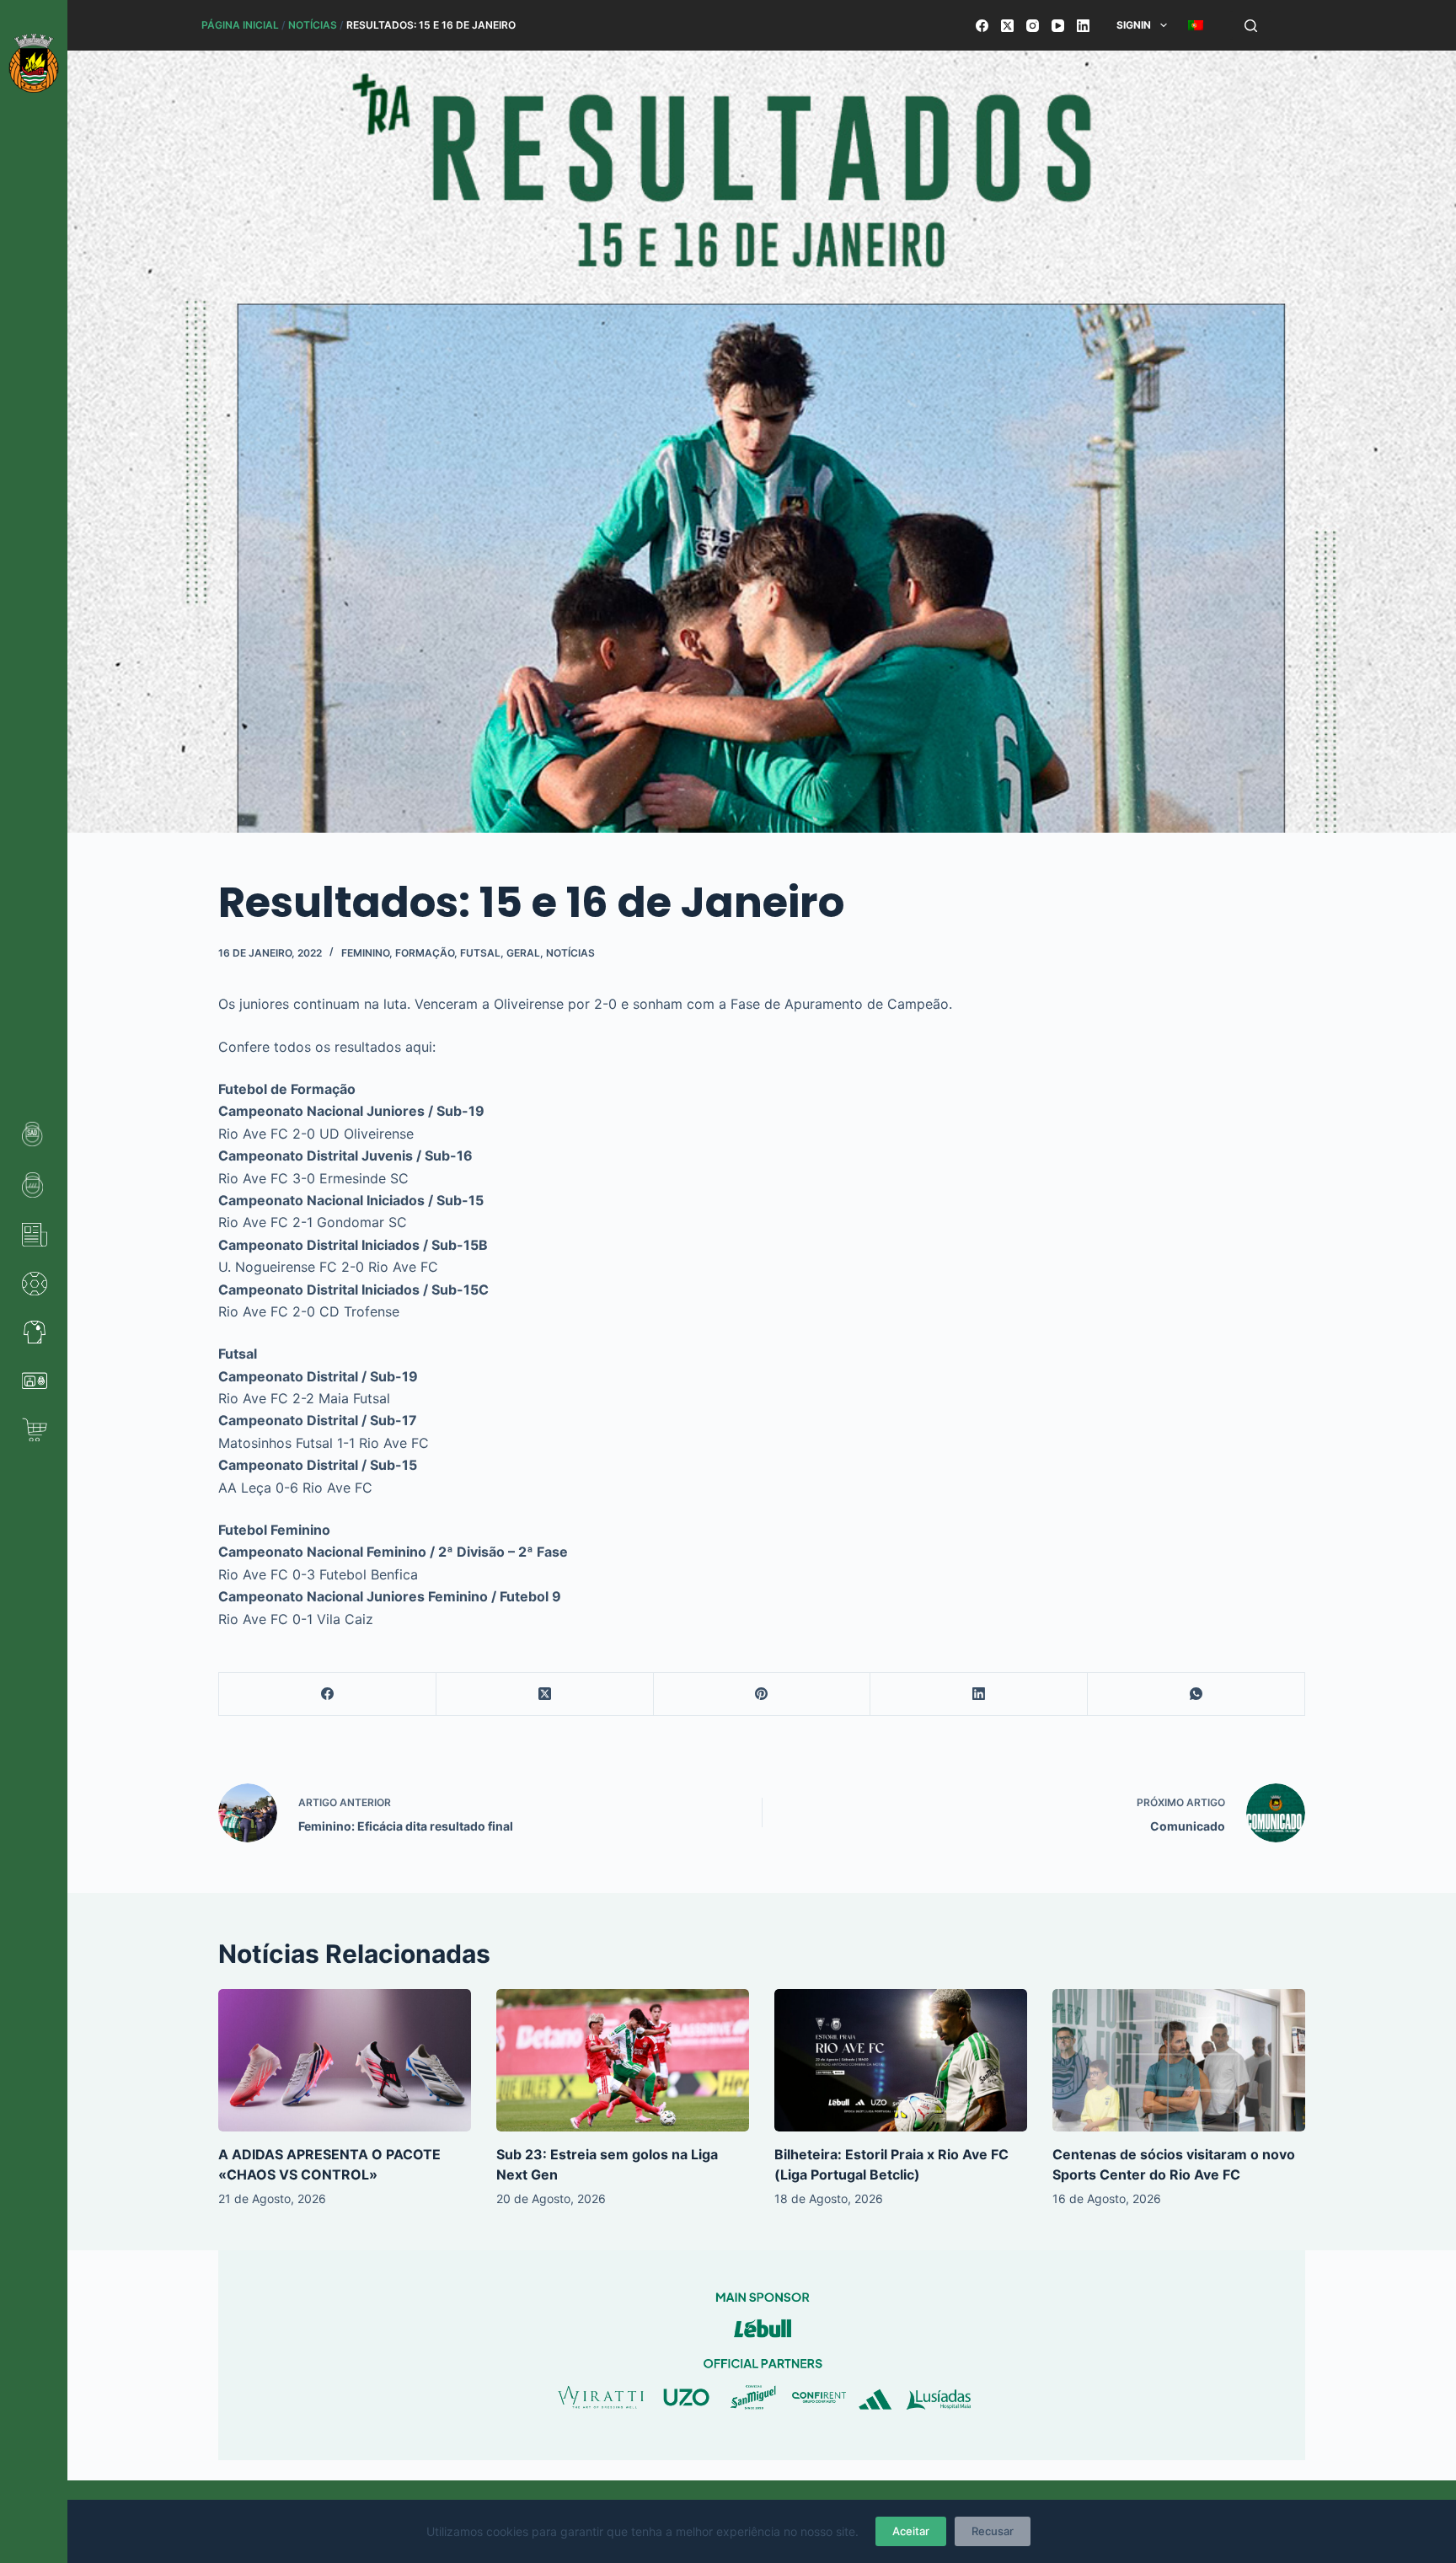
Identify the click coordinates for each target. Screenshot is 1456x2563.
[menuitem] (1195, 25)
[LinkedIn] (1083, 26)
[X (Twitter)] (1007, 26)
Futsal (480, 953)
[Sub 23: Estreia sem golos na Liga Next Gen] (623, 2060)
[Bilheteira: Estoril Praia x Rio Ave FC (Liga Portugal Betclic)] (901, 2060)
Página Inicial (240, 25)
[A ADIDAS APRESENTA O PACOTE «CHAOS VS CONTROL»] (345, 2060)
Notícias (313, 25)
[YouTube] (1058, 26)
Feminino (365, 953)
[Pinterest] (763, 1694)
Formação (425, 953)
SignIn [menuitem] (1134, 25)
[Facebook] (982, 26)
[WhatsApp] (1196, 1694)
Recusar (993, 2531)
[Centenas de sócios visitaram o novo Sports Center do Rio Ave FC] (1179, 2060)
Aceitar (911, 2531)
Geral (523, 953)
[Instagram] (1033, 26)
